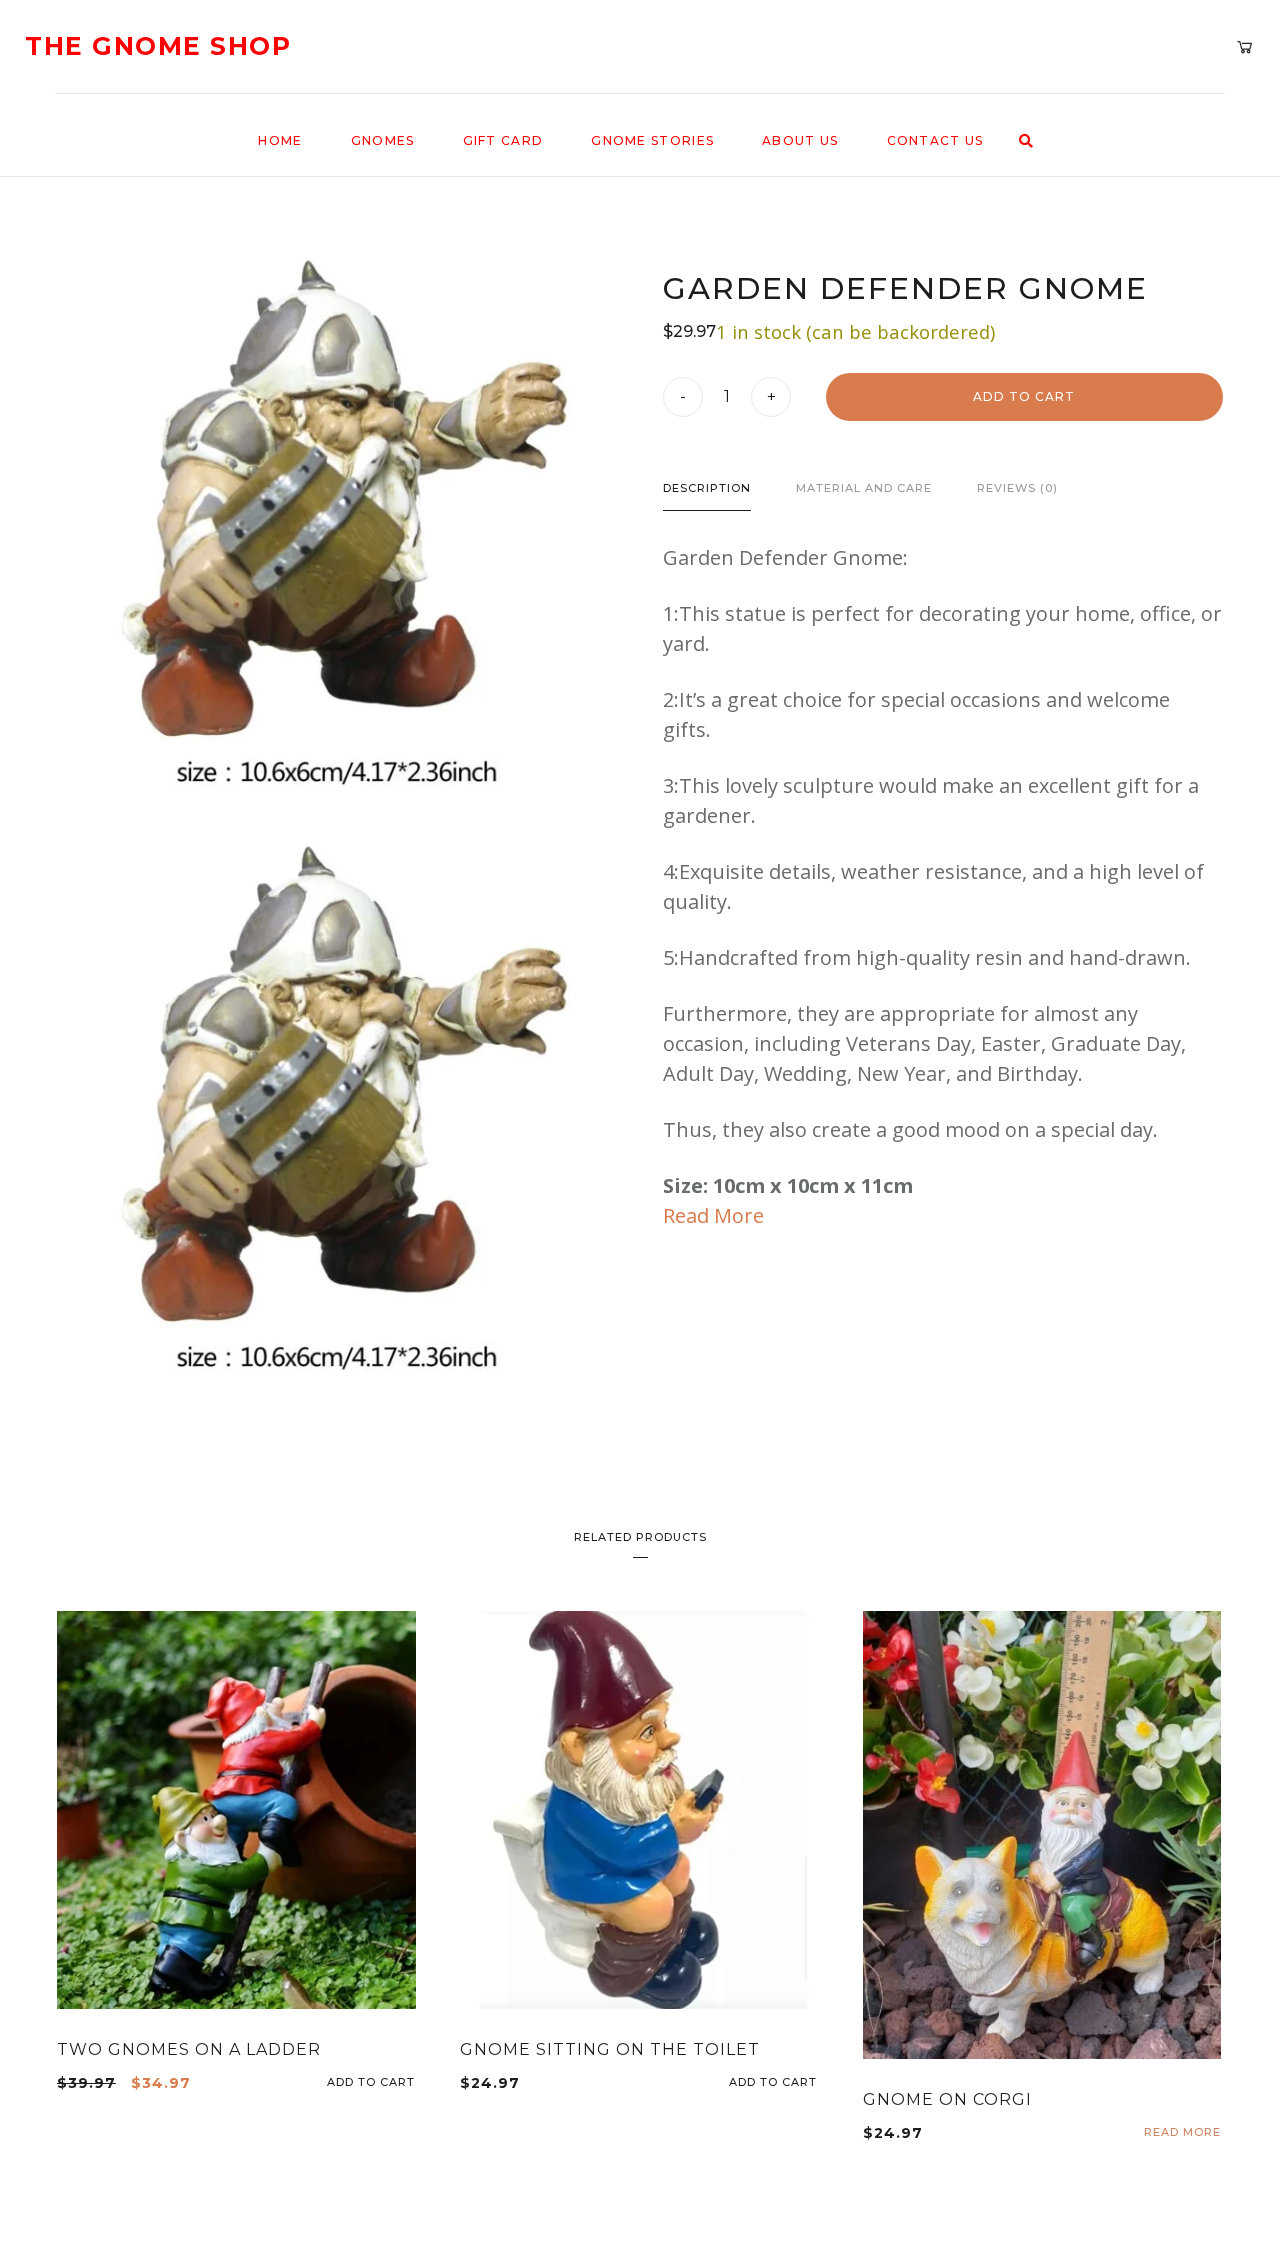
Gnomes (383, 140)
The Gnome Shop (158, 46)
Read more (1182, 2132)
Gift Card (503, 140)
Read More (713, 1215)
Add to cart (1024, 396)
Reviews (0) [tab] (1017, 488)
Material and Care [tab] (864, 488)
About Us (800, 140)
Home (280, 140)
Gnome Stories (652, 140)
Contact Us (935, 140)
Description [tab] (707, 488)
